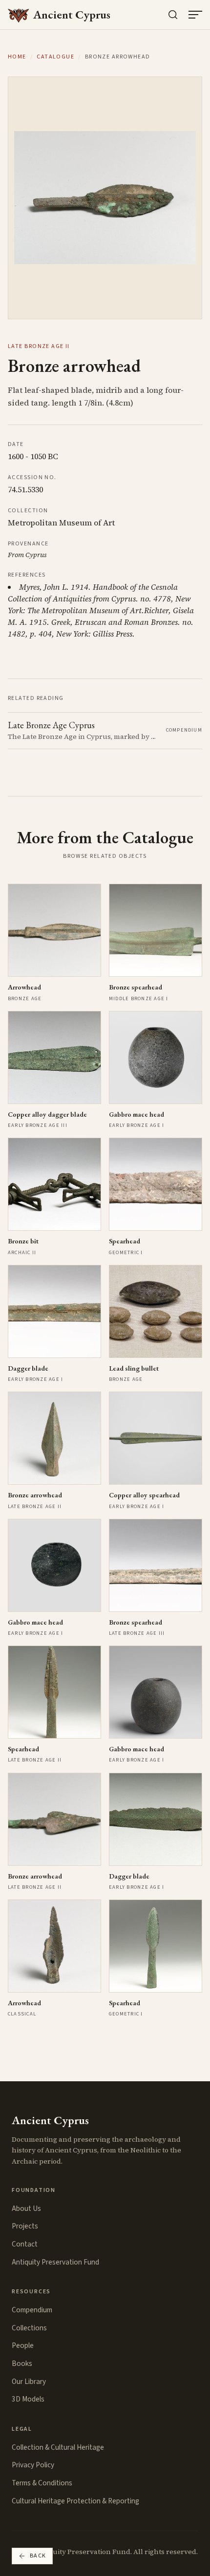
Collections (29, 2328)
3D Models (28, 2399)
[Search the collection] (173, 15)
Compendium (32, 2310)
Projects (25, 2226)
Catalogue (55, 57)
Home (17, 57)
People (23, 2345)
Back (38, 2556)
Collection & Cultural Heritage (58, 2447)
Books (22, 2363)
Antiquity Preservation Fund (55, 2262)
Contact (25, 2244)
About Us (26, 2208)
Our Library (29, 2382)
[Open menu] (195, 15)
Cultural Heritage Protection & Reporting (75, 2501)
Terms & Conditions (42, 2483)
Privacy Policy (33, 2465)
